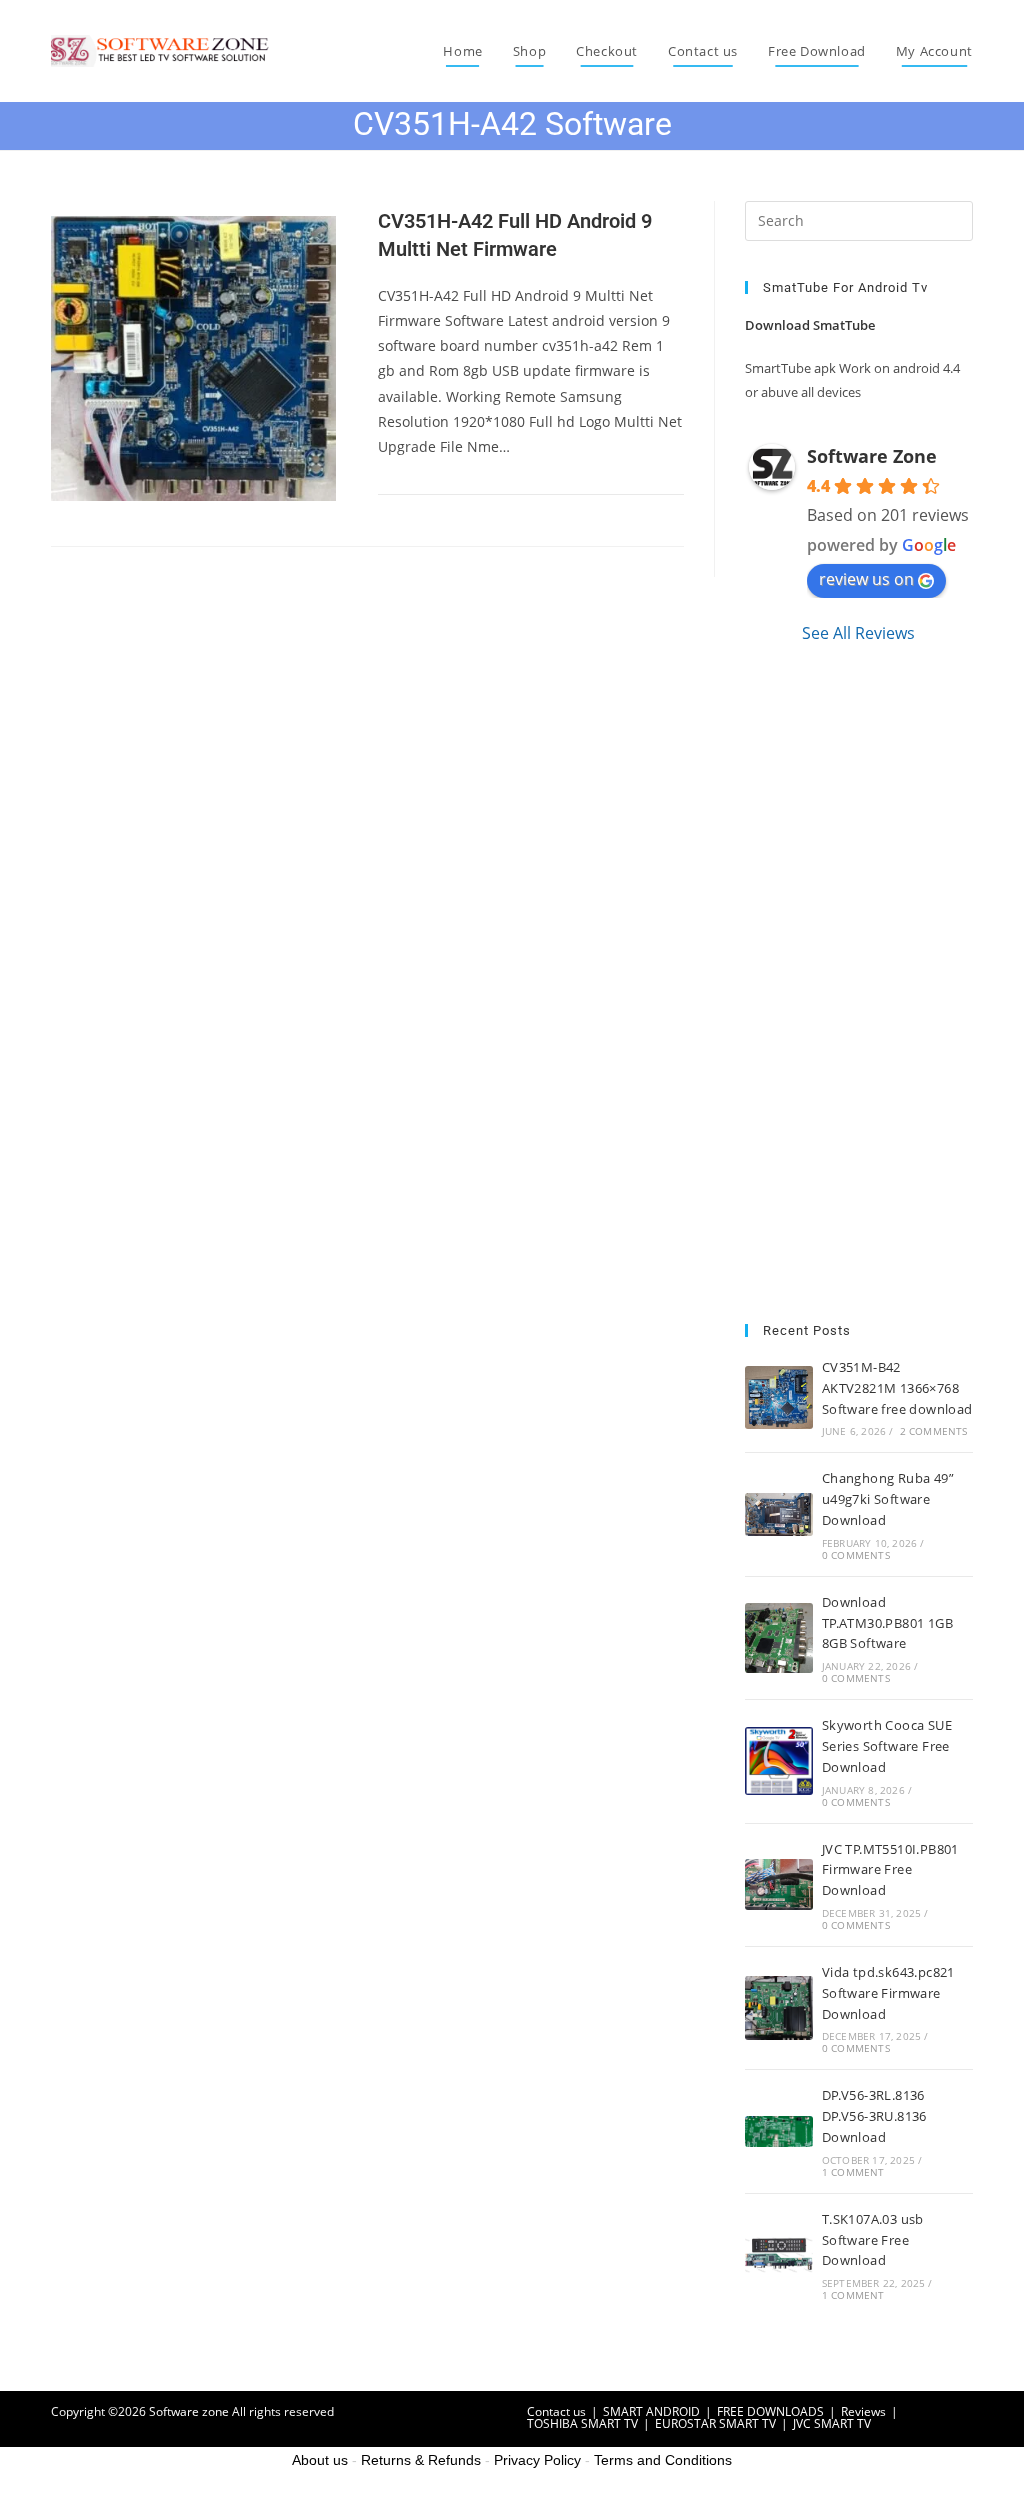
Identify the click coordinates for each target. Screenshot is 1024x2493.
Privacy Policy (537, 2460)
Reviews (863, 2411)
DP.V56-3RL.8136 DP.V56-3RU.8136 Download (874, 2116)
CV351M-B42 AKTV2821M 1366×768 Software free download (897, 1388)
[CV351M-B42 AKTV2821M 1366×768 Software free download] (779, 1397)
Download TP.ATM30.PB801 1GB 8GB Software (887, 1623)
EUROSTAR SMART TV (715, 2423)
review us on (866, 579)
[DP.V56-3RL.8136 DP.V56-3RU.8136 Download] (779, 2131)
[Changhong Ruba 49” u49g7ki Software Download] (779, 1515)
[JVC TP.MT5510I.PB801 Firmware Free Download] (779, 1884)
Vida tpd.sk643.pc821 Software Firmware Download (888, 1993)
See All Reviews (858, 633)
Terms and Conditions (663, 2460)
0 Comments (856, 1555)
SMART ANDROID (651, 2411)
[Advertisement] (859, 984)
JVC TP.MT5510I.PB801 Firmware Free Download (890, 1870)
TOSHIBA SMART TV (582, 2423)
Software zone (189, 2411)
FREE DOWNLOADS (770, 2411)
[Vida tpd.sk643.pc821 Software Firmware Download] (779, 2008)
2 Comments (934, 1431)
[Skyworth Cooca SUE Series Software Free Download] (779, 1761)
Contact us (556, 2411)
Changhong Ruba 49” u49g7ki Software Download (888, 1499)
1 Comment (853, 2172)
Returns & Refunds (421, 2460)
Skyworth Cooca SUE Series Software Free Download (887, 1746)
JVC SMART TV (832, 2423)
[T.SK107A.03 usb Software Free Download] (779, 2255)
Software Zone (872, 456)
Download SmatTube (810, 325)
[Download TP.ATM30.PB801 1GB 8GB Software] (779, 1637)
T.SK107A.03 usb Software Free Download (873, 2240)
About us (320, 2460)
